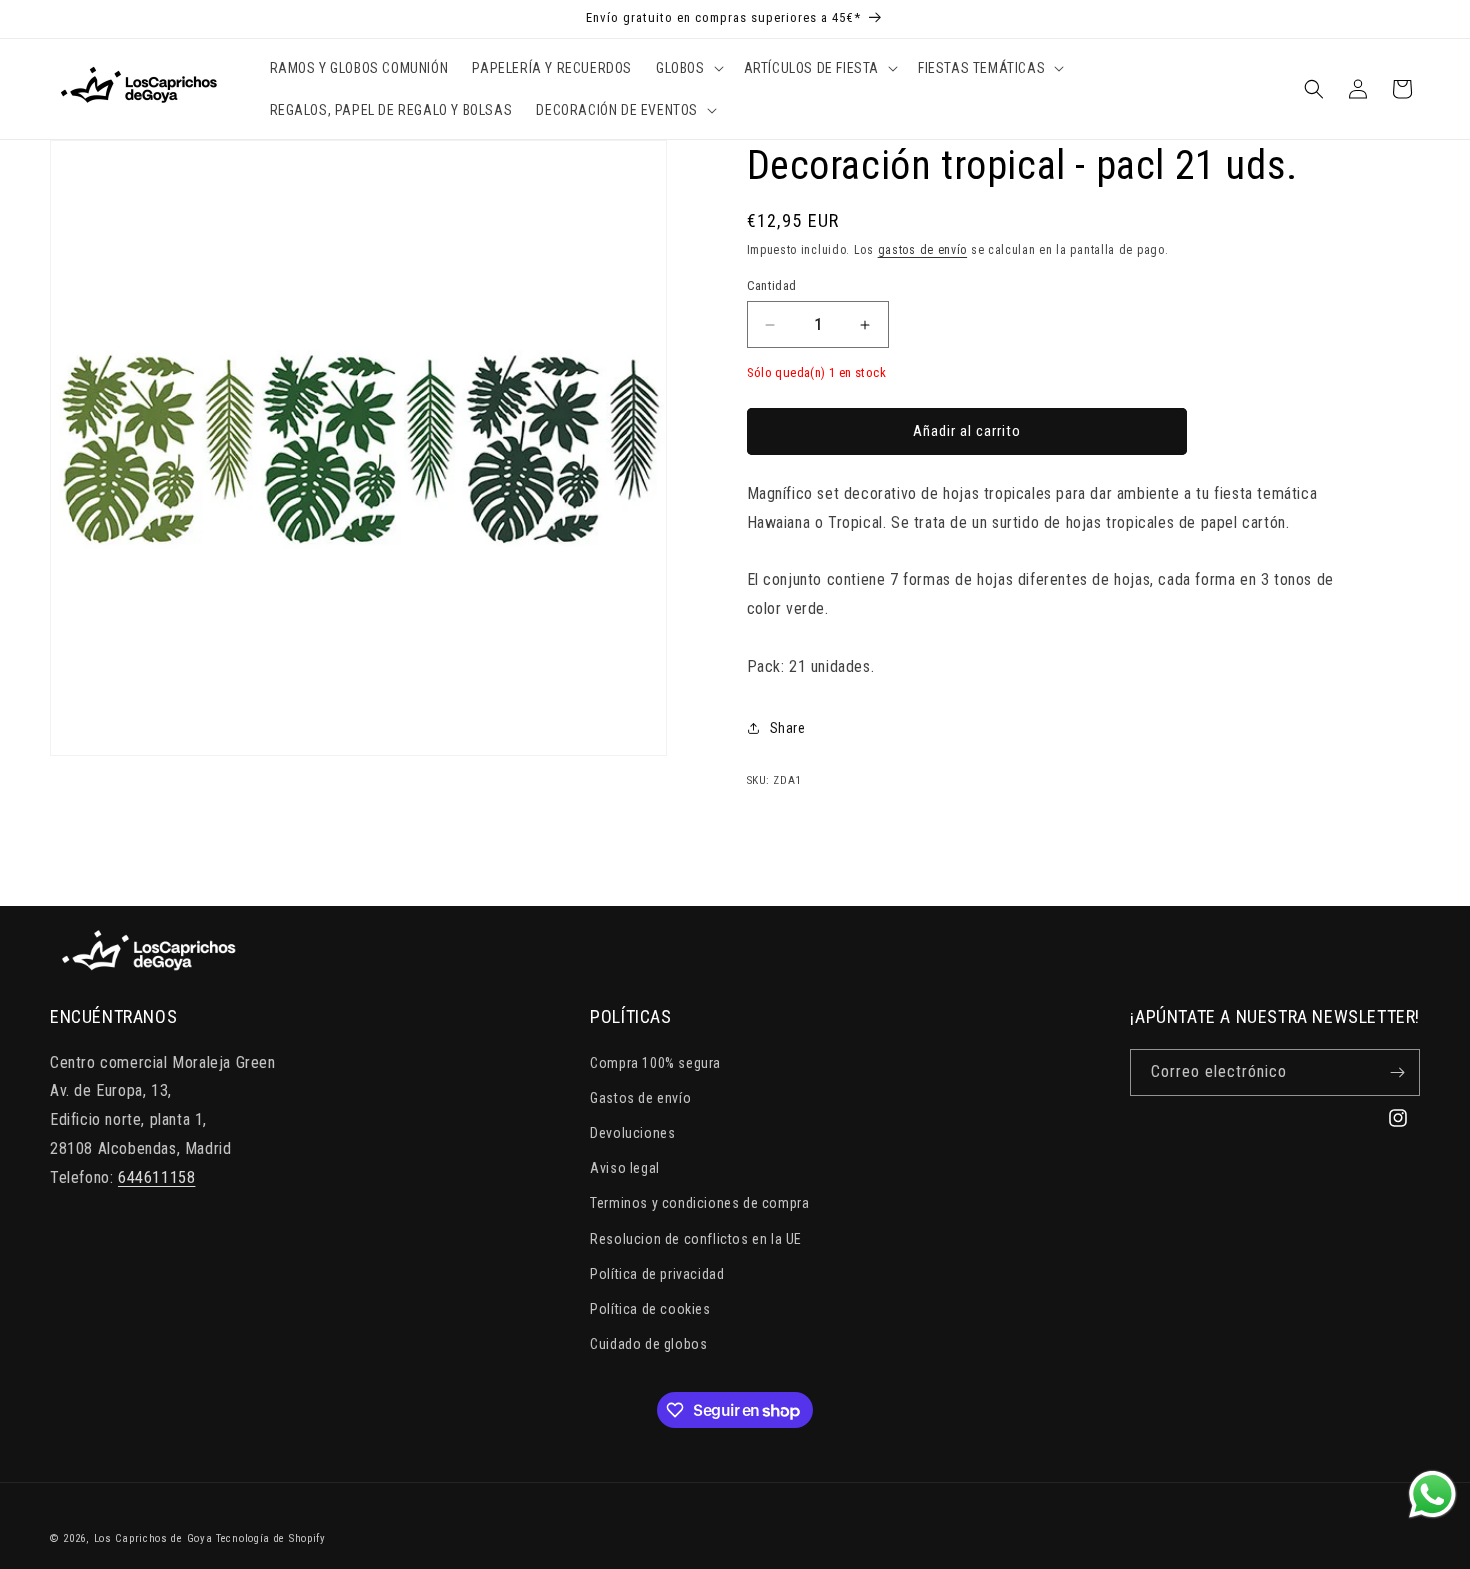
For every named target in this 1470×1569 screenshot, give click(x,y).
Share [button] (788, 728)
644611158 (156, 1177)
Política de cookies (650, 1309)
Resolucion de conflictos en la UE (696, 1239)
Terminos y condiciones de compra (699, 1203)
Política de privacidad (657, 1274)
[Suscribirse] (1397, 1072)
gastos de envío (923, 250)
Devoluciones (632, 1133)
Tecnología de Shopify (271, 1538)
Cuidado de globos (648, 1344)
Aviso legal (625, 1168)
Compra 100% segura (655, 1063)
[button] (688, 68)
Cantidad (772, 285)
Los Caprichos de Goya (153, 1538)
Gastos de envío (640, 1098)
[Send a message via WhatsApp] (1432, 1494)
